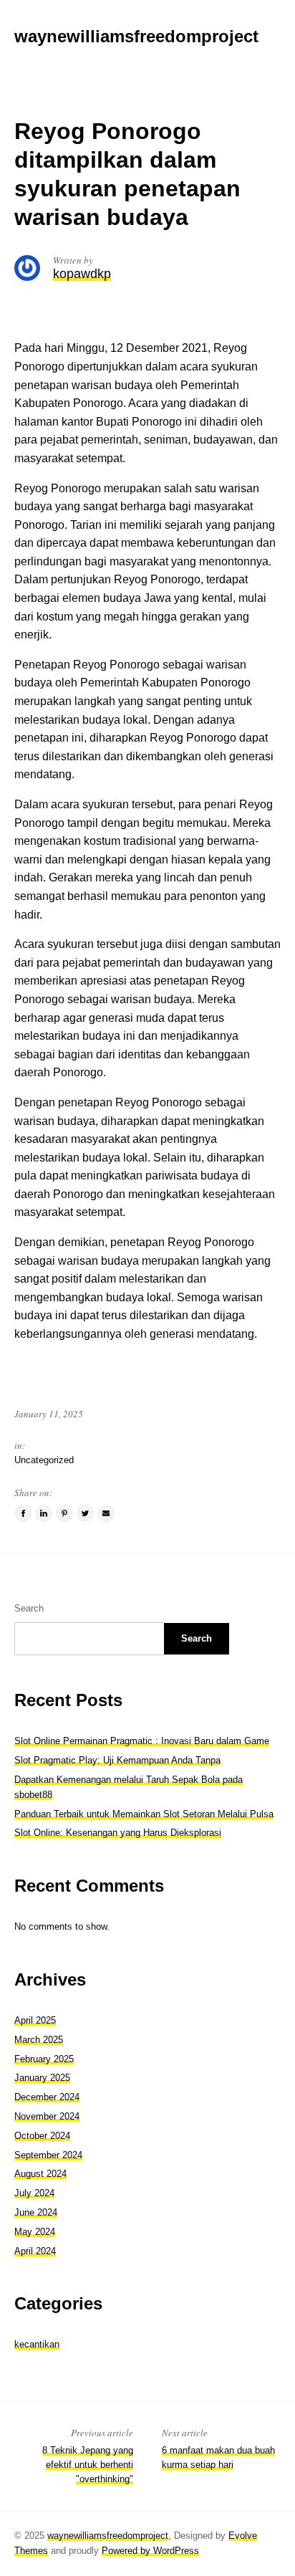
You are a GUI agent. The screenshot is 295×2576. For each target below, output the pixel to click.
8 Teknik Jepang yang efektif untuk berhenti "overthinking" (88, 2465)
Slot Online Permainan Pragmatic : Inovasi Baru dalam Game (142, 1741)
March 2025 (39, 2040)
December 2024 (47, 2097)
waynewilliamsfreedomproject (108, 2536)
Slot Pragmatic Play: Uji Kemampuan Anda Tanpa (117, 1760)
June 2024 (36, 2212)
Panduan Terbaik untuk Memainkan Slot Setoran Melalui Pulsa (144, 1814)
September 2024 (48, 2155)
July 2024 (34, 2193)
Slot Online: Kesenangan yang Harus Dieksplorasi (118, 1833)
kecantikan (37, 2344)
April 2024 (35, 2251)
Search (29, 1608)
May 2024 (35, 2232)
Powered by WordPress (150, 2551)
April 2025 (35, 2020)
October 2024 (42, 2136)
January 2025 (42, 2078)
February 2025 (44, 2059)
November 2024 (47, 2116)
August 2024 (40, 2174)
